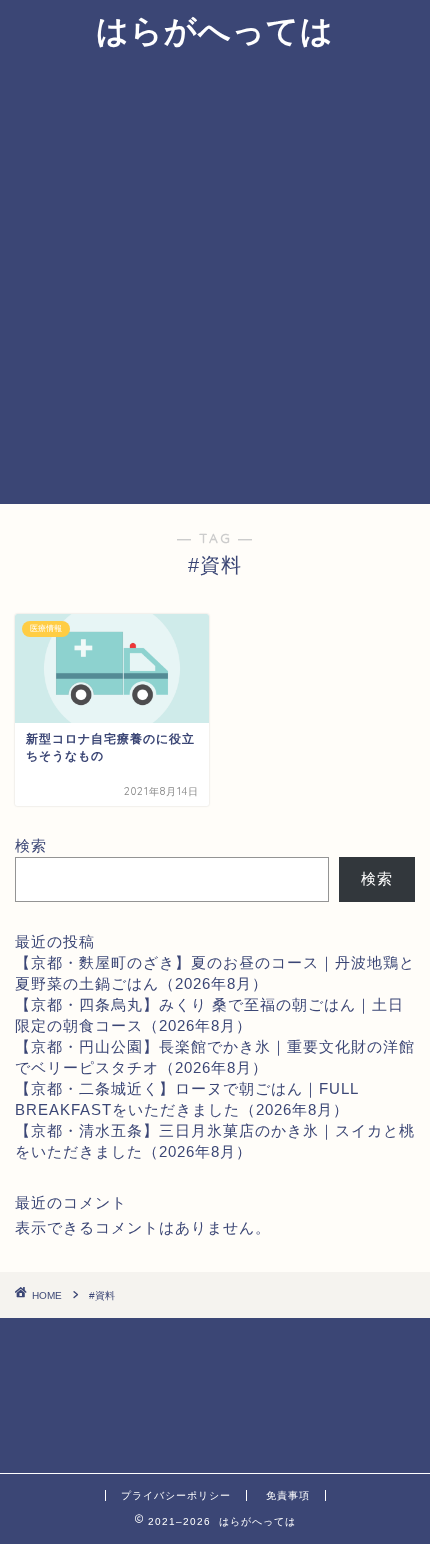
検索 (31, 845)
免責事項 (288, 1495)
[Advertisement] (215, 279)
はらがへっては (215, 30)
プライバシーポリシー (176, 1495)
